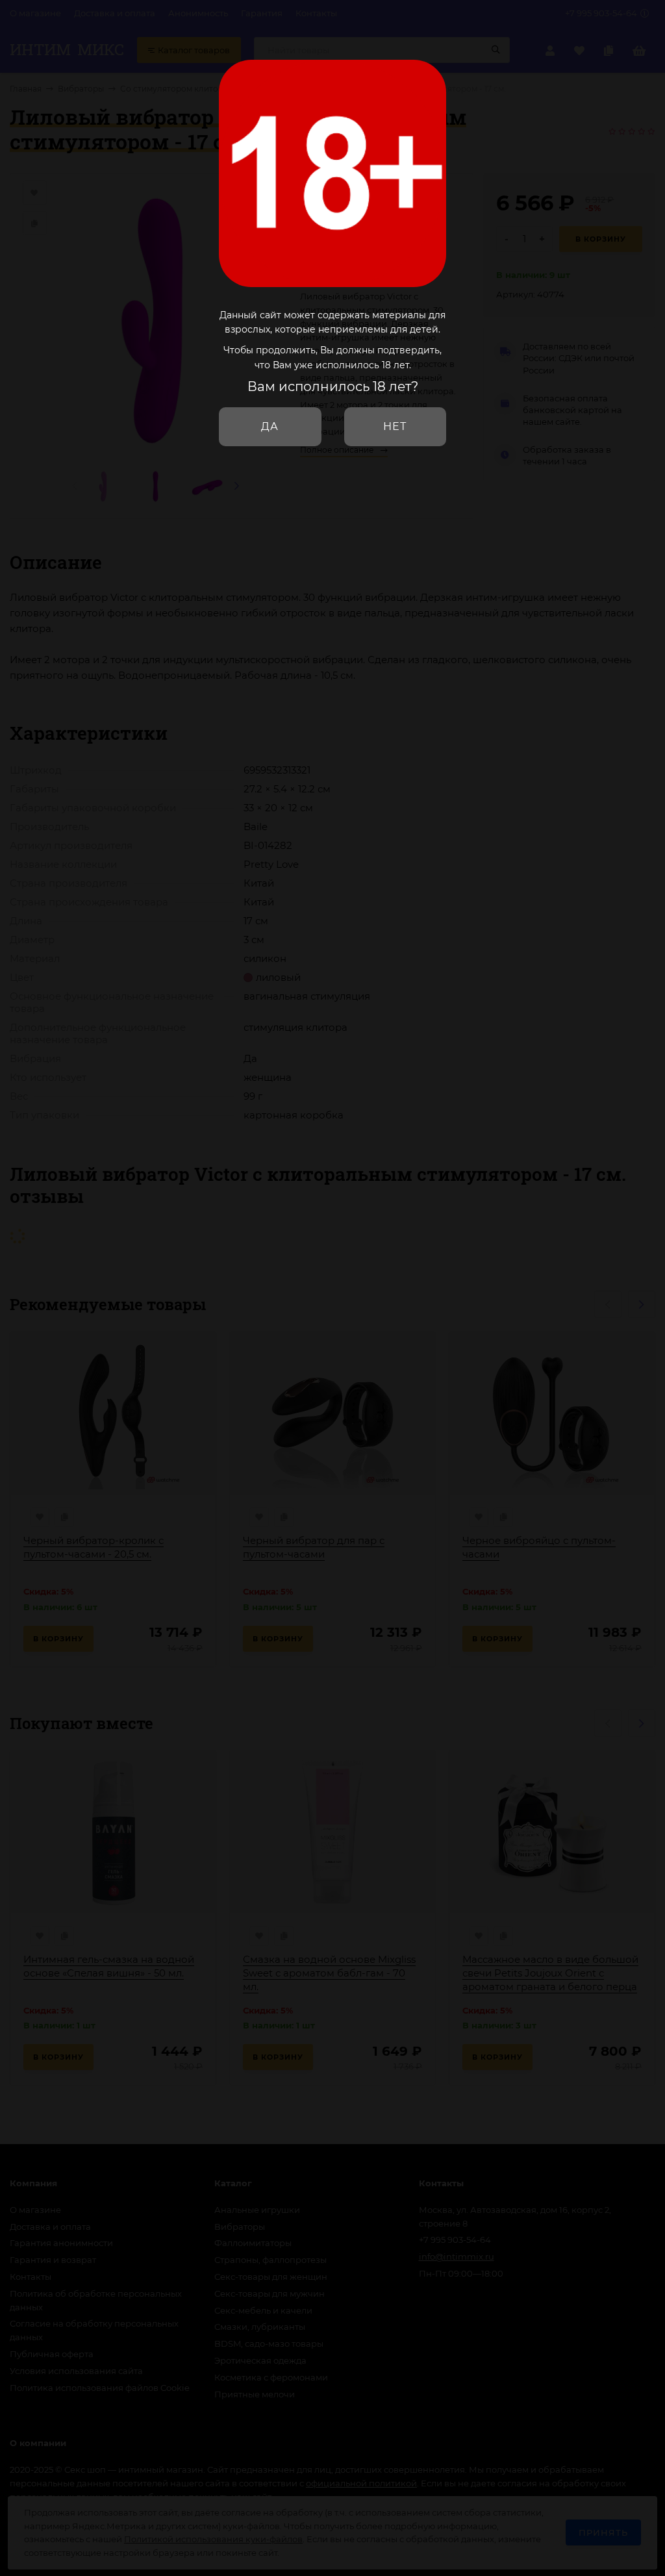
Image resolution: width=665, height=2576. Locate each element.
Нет (395, 426)
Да (270, 426)
